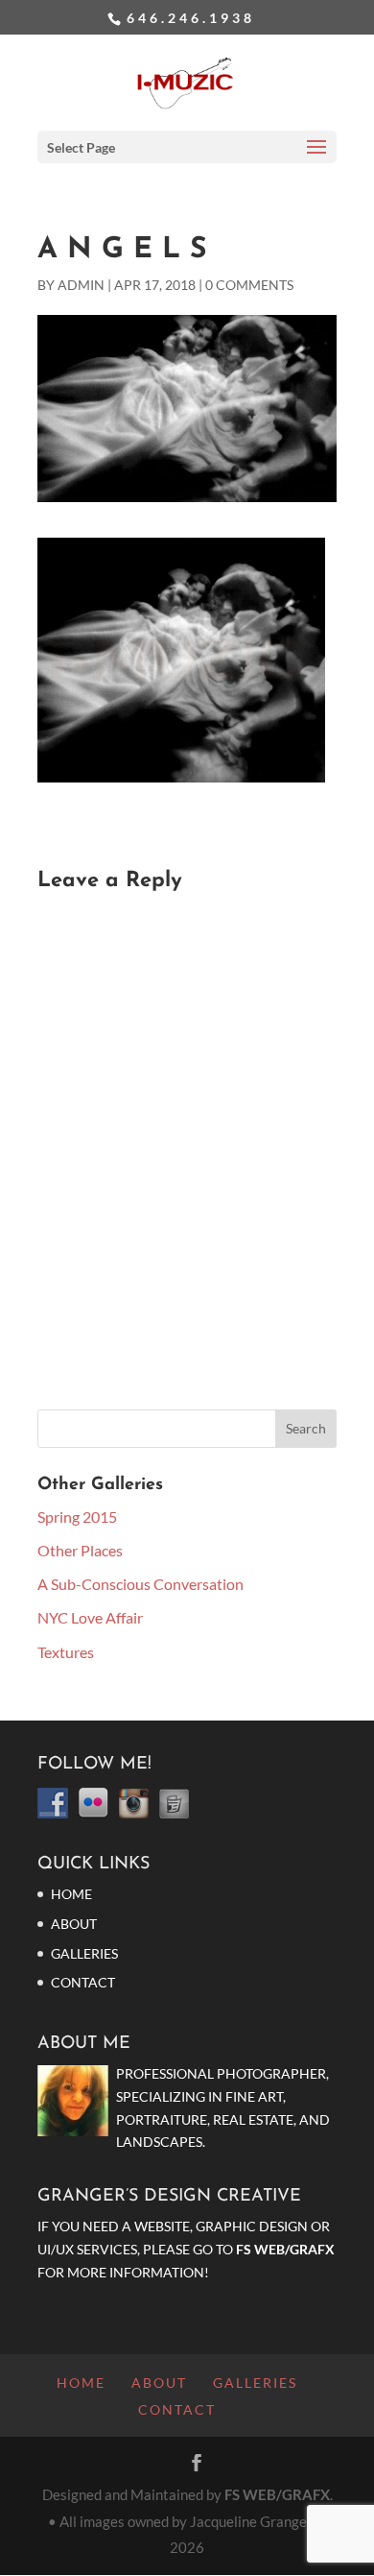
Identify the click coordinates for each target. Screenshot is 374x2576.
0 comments (249, 285)
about (74, 1924)
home (71, 1894)
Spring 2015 (77, 1517)
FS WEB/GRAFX (285, 2249)
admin (81, 285)
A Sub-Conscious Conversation (140, 1584)
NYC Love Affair (90, 1617)
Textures (66, 1652)
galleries (84, 1953)
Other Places (80, 1550)
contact (83, 1982)
